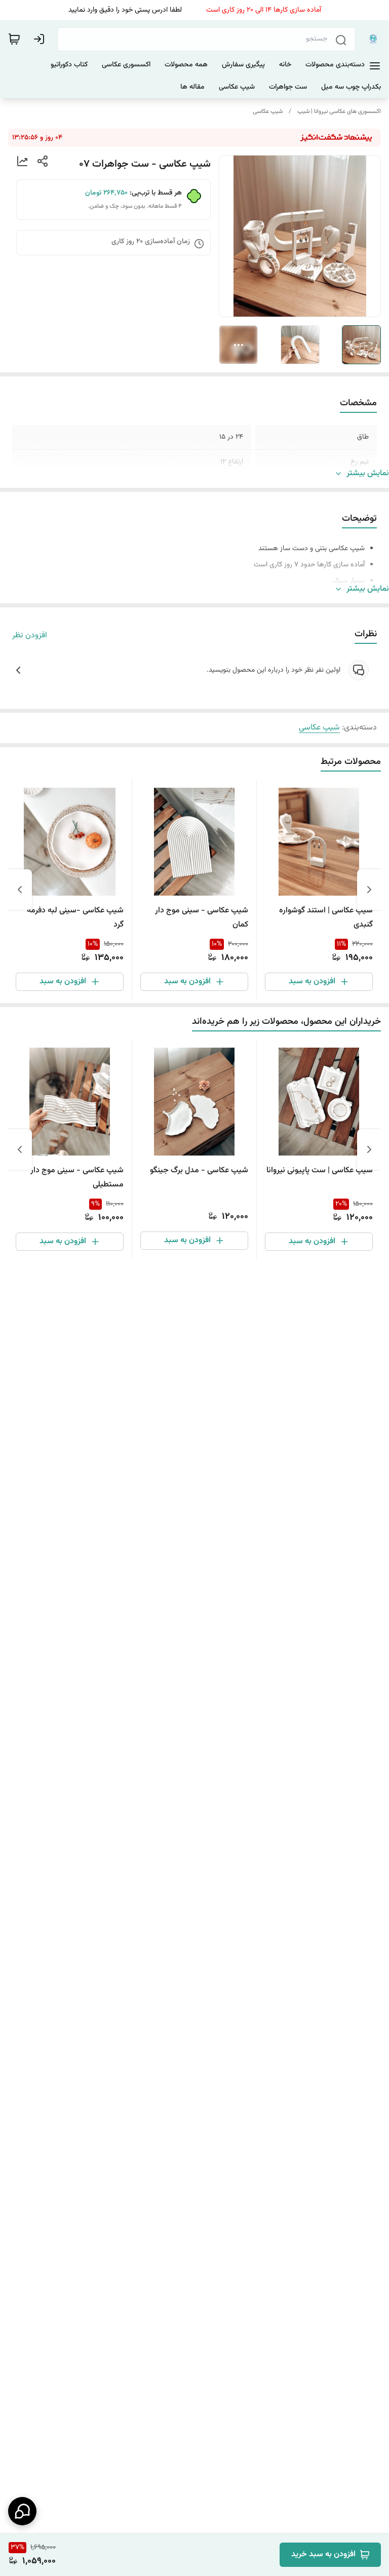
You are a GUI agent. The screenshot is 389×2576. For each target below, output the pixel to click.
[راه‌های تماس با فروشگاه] (22, 2511)
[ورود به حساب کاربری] (41, 39)
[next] (20, 890)
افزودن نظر (30, 636)
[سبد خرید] (14, 39)
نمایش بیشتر (368, 474)
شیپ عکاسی (268, 111)
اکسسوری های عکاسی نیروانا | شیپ (339, 111)
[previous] (369, 890)
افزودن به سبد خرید (323, 2554)
